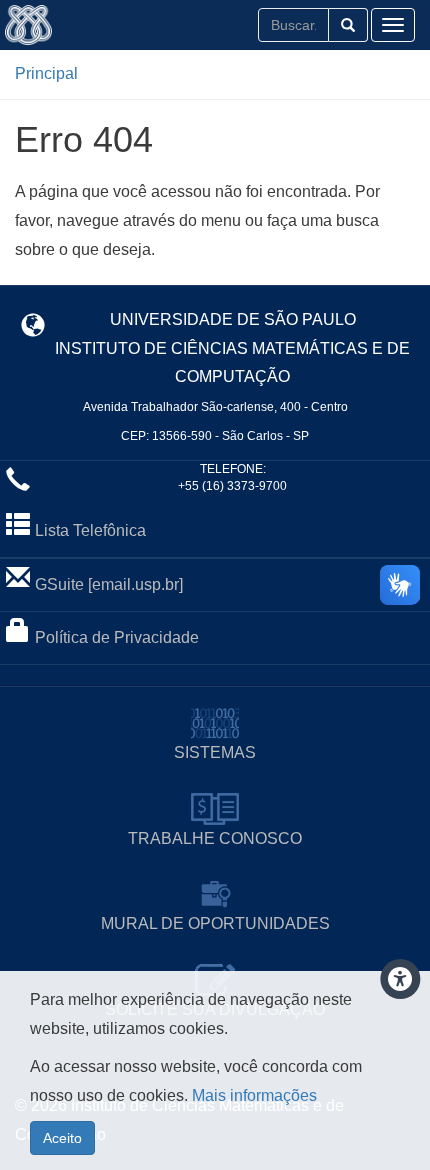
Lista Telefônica (90, 530)
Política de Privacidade (117, 637)
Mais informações (254, 1095)
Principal (46, 73)
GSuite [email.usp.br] (109, 584)
